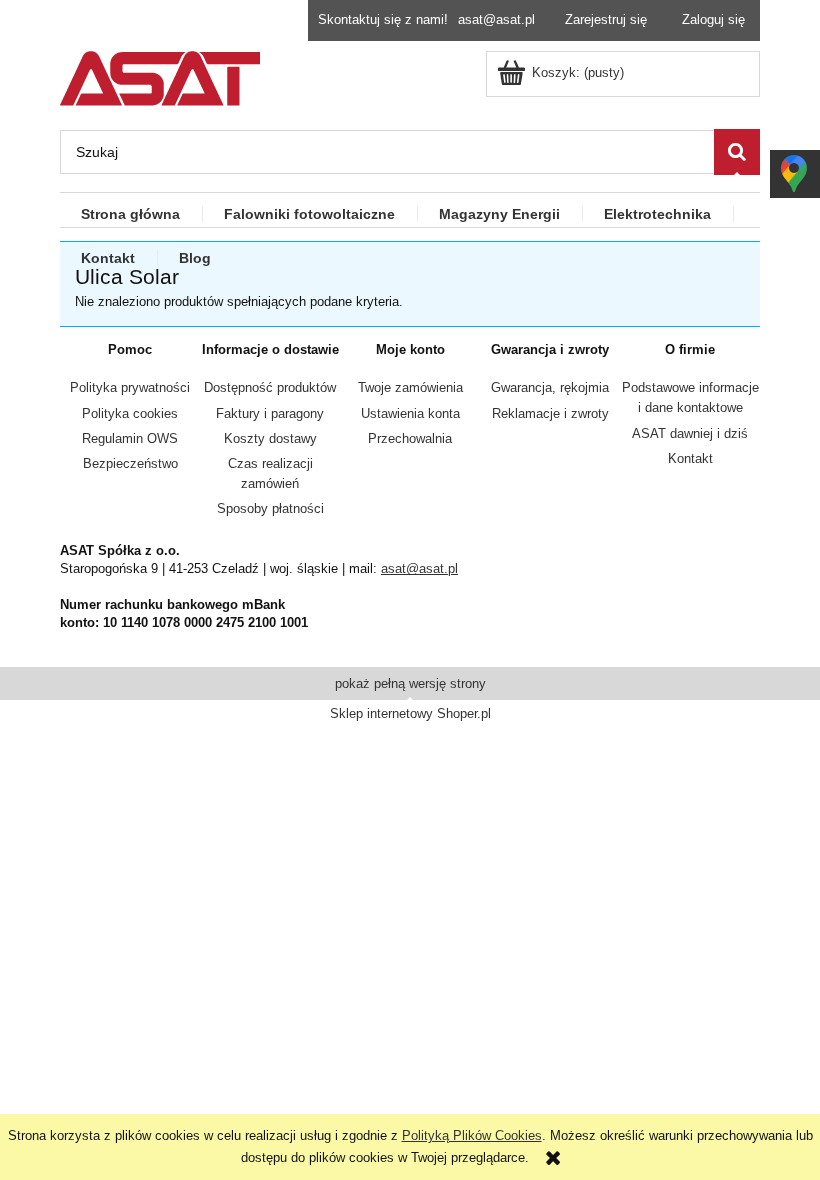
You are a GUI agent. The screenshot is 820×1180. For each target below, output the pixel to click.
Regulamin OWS (130, 438)
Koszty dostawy (270, 438)
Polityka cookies (130, 413)
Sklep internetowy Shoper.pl (410, 713)
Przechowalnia (410, 438)
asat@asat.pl (496, 19)
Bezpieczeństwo (130, 463)
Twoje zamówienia (410, 387)
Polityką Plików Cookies (472, 1135)
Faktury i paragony (270, 413)
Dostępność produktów (270, 387)
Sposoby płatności (270, 508)
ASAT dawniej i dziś (690, 433)
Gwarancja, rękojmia (550, 387)
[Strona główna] (160, 76)
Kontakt (690, 458)
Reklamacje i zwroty (550, 413)
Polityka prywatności (130, 387)
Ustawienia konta (410, 413)
